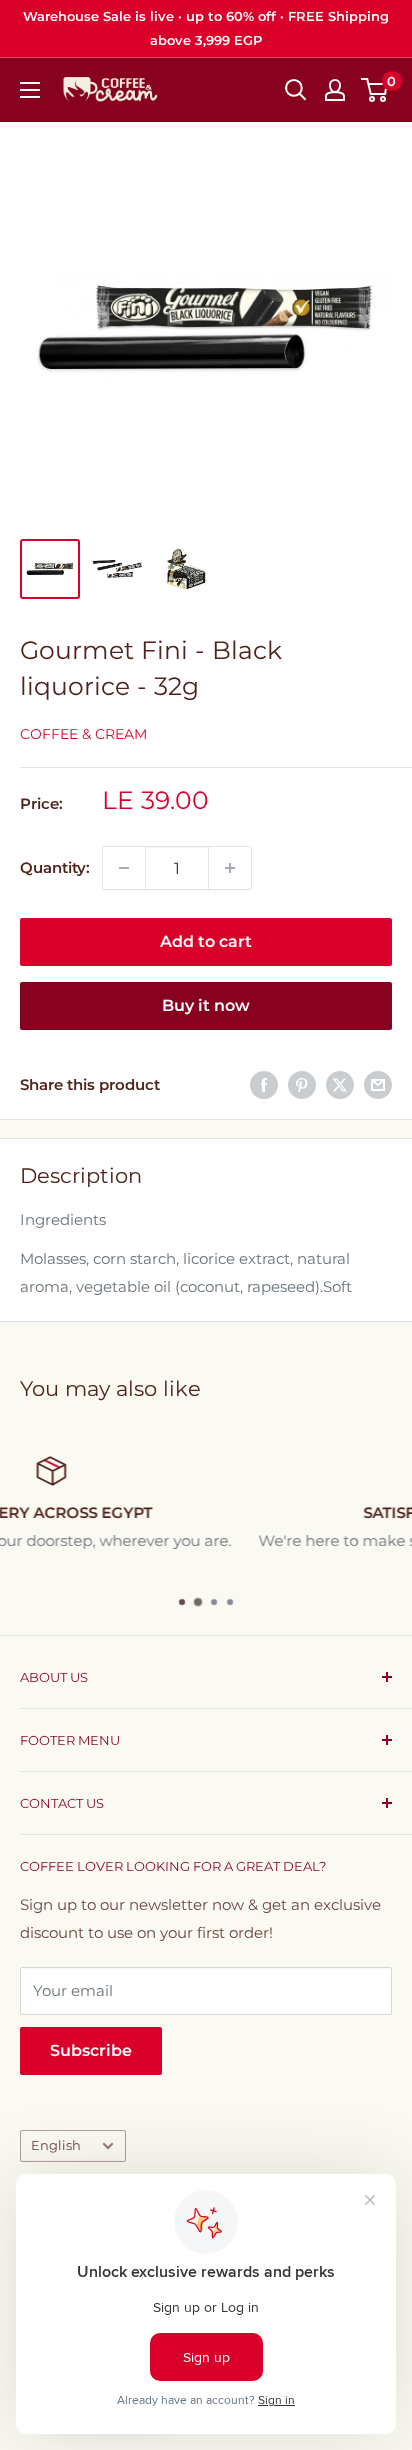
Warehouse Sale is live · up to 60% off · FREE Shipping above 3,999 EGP (206, 28)
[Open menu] (30, 90)
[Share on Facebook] (264, 1084)
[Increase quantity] (230, 868)
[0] (375, 90)
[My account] (335, 90)
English (56, 2145)
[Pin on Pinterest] (302, 1084)
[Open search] (296, 90)
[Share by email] (378, 1084)
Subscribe (91, 2050)
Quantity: (55, 867)
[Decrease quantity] (124, 868)
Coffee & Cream (83, 734)
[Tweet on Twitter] (340, 1084)
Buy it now (206, 1005)
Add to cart (206, 941)
